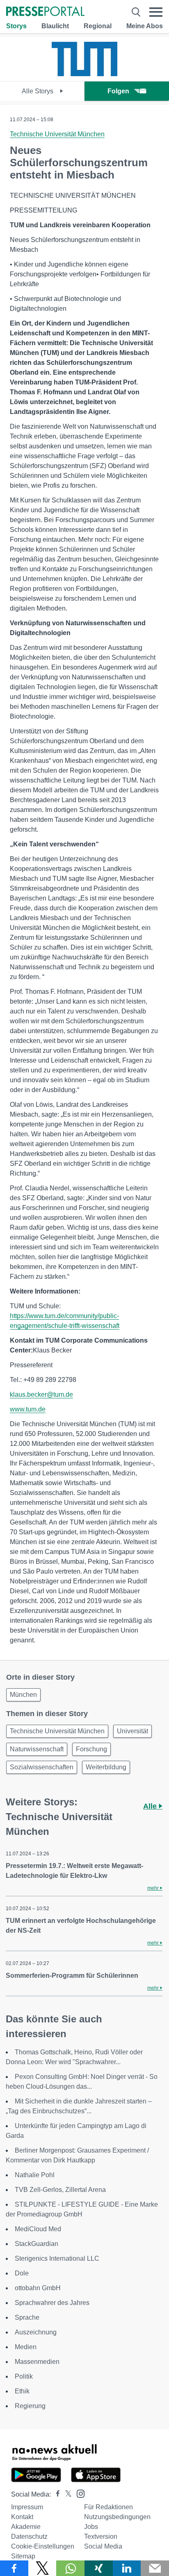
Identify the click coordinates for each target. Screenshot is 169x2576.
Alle (151, 1806)
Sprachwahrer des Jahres (52, 2303)
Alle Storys (38, 91)
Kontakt (22, 2517)
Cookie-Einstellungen (43, 2546)
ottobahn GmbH (38, 2288)
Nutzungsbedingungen (117, 2517)
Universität (132, 1731)
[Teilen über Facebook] (14, 2568)
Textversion (101, 2536)
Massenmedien (37, 2362)
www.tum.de (28, 1409)
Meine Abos (145, 26)
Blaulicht (55, 26)
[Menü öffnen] (156, 12)
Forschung (91, 1749)
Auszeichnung (36, 2332)
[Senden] (155, 2568)
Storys (16, 26)
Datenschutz (29, 2536)
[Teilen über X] (42, 2568)
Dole (22, 2273)
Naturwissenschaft (37, 1749)
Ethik (22, 2391)
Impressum (27, 2507)
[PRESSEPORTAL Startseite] (45, 12)
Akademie (26, 2527)
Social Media (103, 2546)
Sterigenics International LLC (57, 2258)
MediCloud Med (38, 2229)
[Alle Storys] (84, 74)
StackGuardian (37, 2244)
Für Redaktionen (108, 2507)
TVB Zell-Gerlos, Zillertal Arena (60, 2190)
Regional (98, 26)
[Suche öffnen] (136, 12)
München (23, 1695)
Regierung (30, 2406)
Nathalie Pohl (35, 2175)
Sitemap (23, 2556)
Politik (24, 2376)
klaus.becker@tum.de (41, 1394)
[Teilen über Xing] (99, 2568)
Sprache (27, 2317)
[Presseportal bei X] (66, 2494)
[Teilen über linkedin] (127, 2568)
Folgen (118, 91)
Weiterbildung (106, 1767)
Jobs (91, 2527)
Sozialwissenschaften (42, 1767)
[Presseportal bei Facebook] (55, 2494)
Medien (26, 2347)
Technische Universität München (57, 134)
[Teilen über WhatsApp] (70, 2568)
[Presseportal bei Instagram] (78, 2493)
